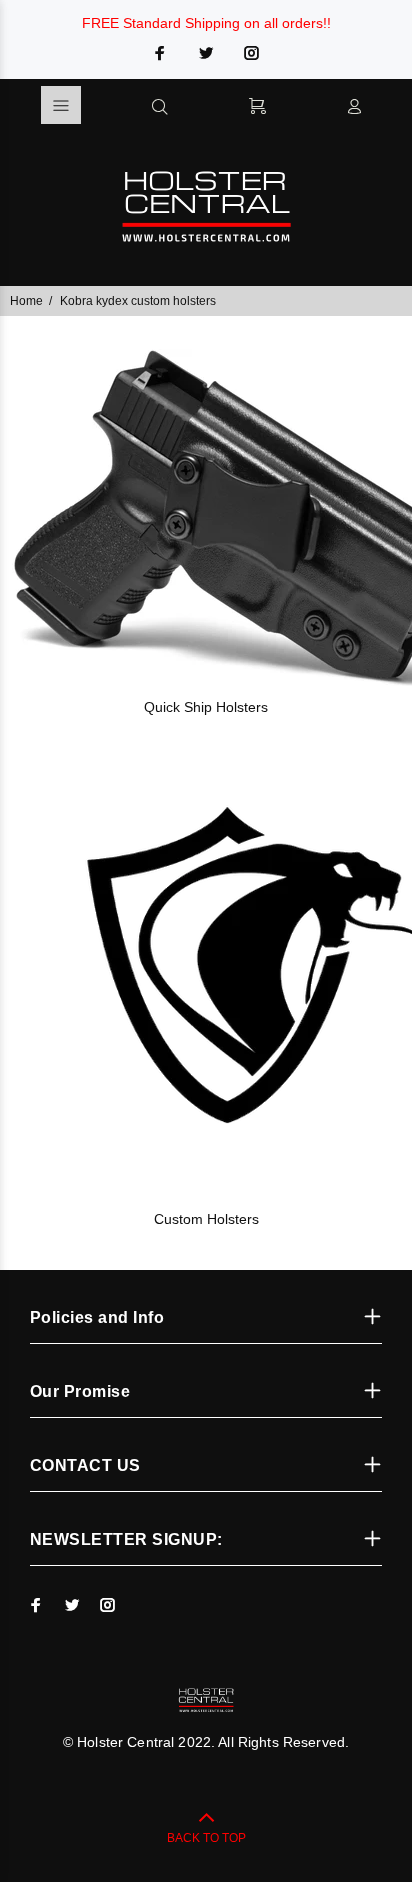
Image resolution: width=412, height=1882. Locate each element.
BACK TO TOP (206, 1838)
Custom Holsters (206, 1219)
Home (26, 301)
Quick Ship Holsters (206, 707)
